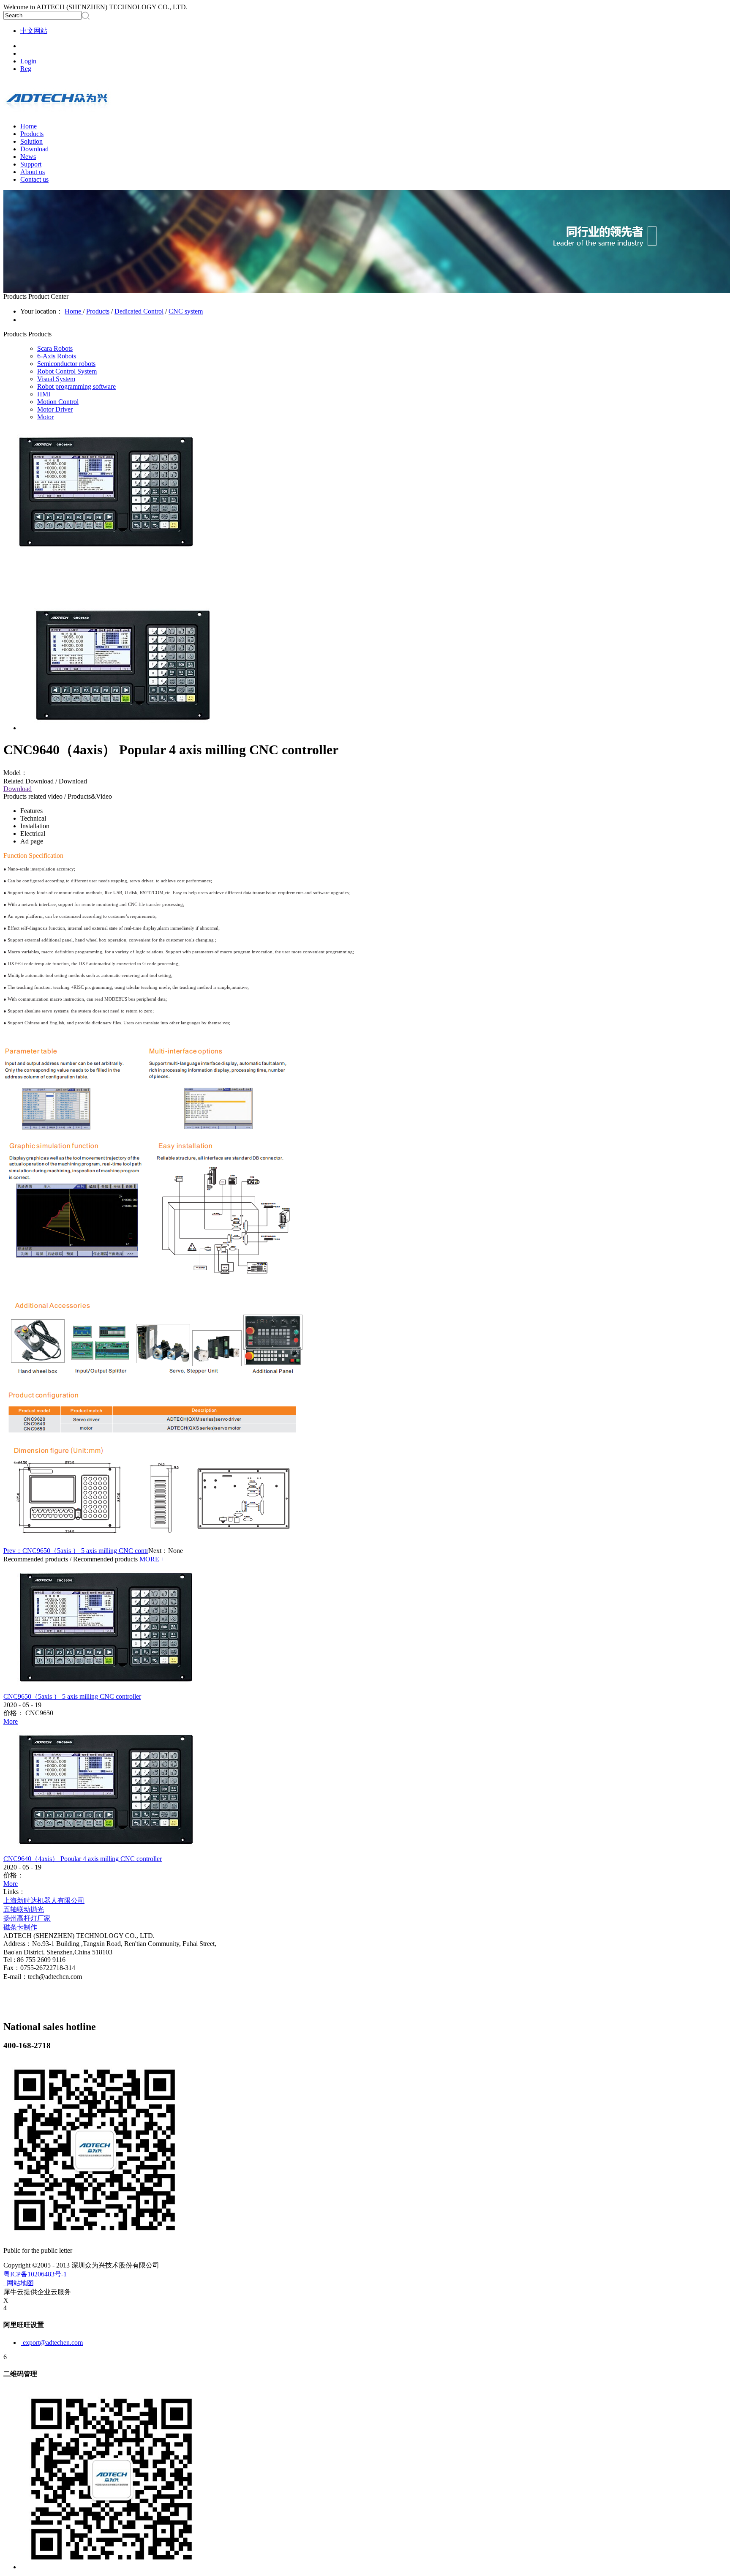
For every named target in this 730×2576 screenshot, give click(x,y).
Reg (26, 69)
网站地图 (19, 2283)
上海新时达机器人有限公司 (44, 1901)
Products (98, 311)
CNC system (186, 311)
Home (29, 126)
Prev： (76, 1551)
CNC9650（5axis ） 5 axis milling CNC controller (72, 1696)
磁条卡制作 (20, 1927)
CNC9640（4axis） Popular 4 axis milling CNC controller (83, 1859)
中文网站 (34, 31)
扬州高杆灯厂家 (27, 1918)
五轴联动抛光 (24, 1909)
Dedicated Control (139, 311)
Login (28, 61)
